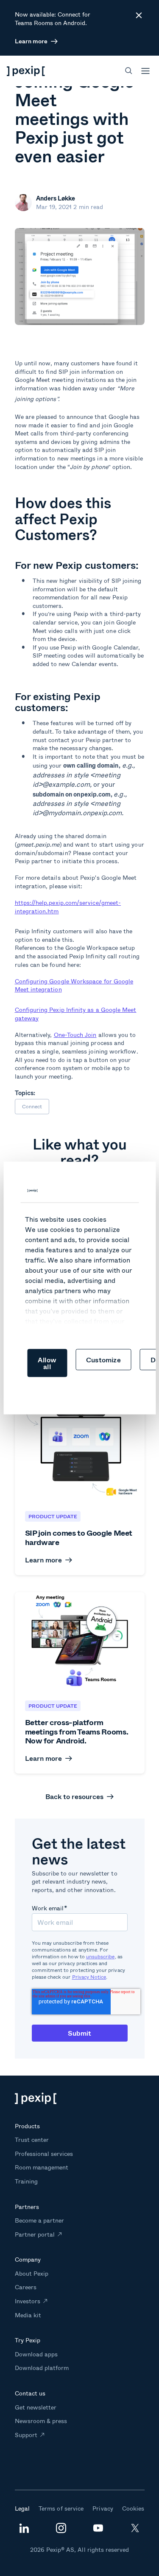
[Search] (129, 71)
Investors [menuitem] (28, 2301)
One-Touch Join (75, 1035)
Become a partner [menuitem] (40, 2220)
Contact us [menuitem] (30, 2393)
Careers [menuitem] (26, 2287)
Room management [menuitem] (42, 2167)
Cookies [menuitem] (133, 2508)
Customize (103, 1360)
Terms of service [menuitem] (61, 2508)
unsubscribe (100, 1956)
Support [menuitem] (26, 2435)
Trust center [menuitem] (32, 2140)
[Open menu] (145, 71)
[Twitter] (135, 2531)
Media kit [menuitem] (28, 2315)
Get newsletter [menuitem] (36, 2407)
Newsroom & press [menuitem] (41, 2421)
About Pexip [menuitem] (32, 2273)
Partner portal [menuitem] (35, 2234)
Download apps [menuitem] (36, 2354)
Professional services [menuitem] (44, 2154)
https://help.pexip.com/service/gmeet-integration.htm (68, 907)
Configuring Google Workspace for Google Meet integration (74, 985)
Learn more (31, 41)
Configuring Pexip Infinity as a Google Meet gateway (76, 1014)
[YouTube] (98, 2529)
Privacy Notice (89, 1977)
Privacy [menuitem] (103, 2508)
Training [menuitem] (26, 2181)
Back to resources (74, 1796)
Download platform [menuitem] (42, 2368)
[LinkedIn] (24, 2531)
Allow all (47, 1363)
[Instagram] (61, 2531)
